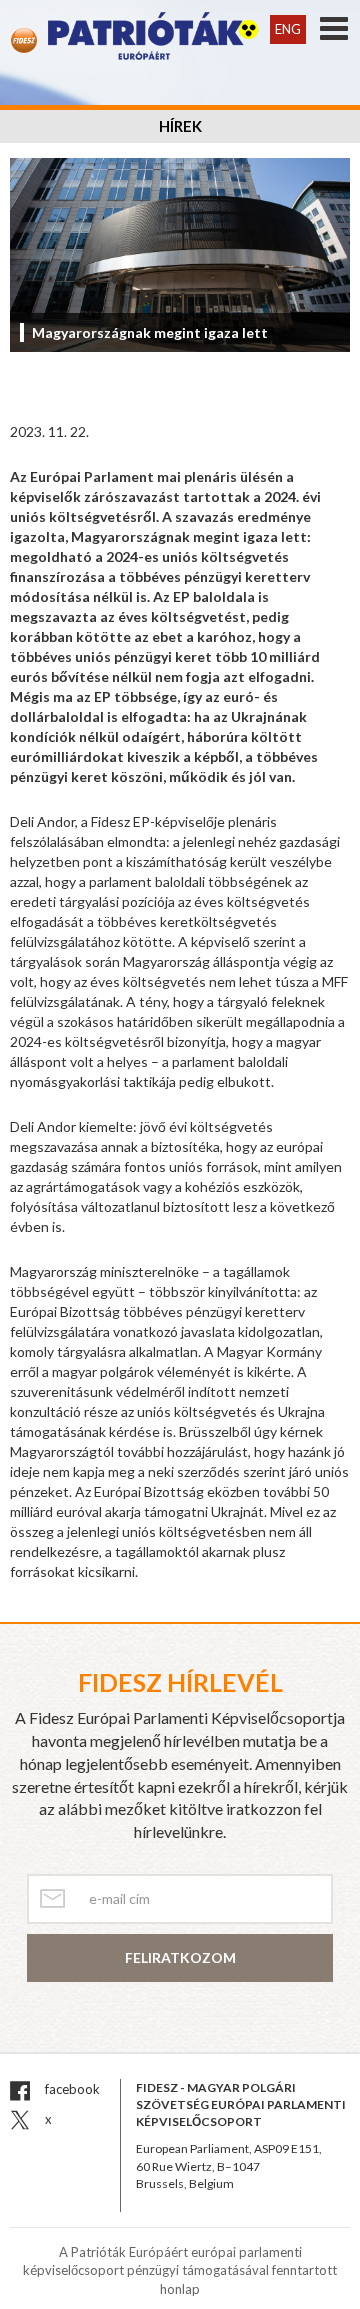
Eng (288, 29)
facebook (71, 2089)
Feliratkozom (180, 1957)
